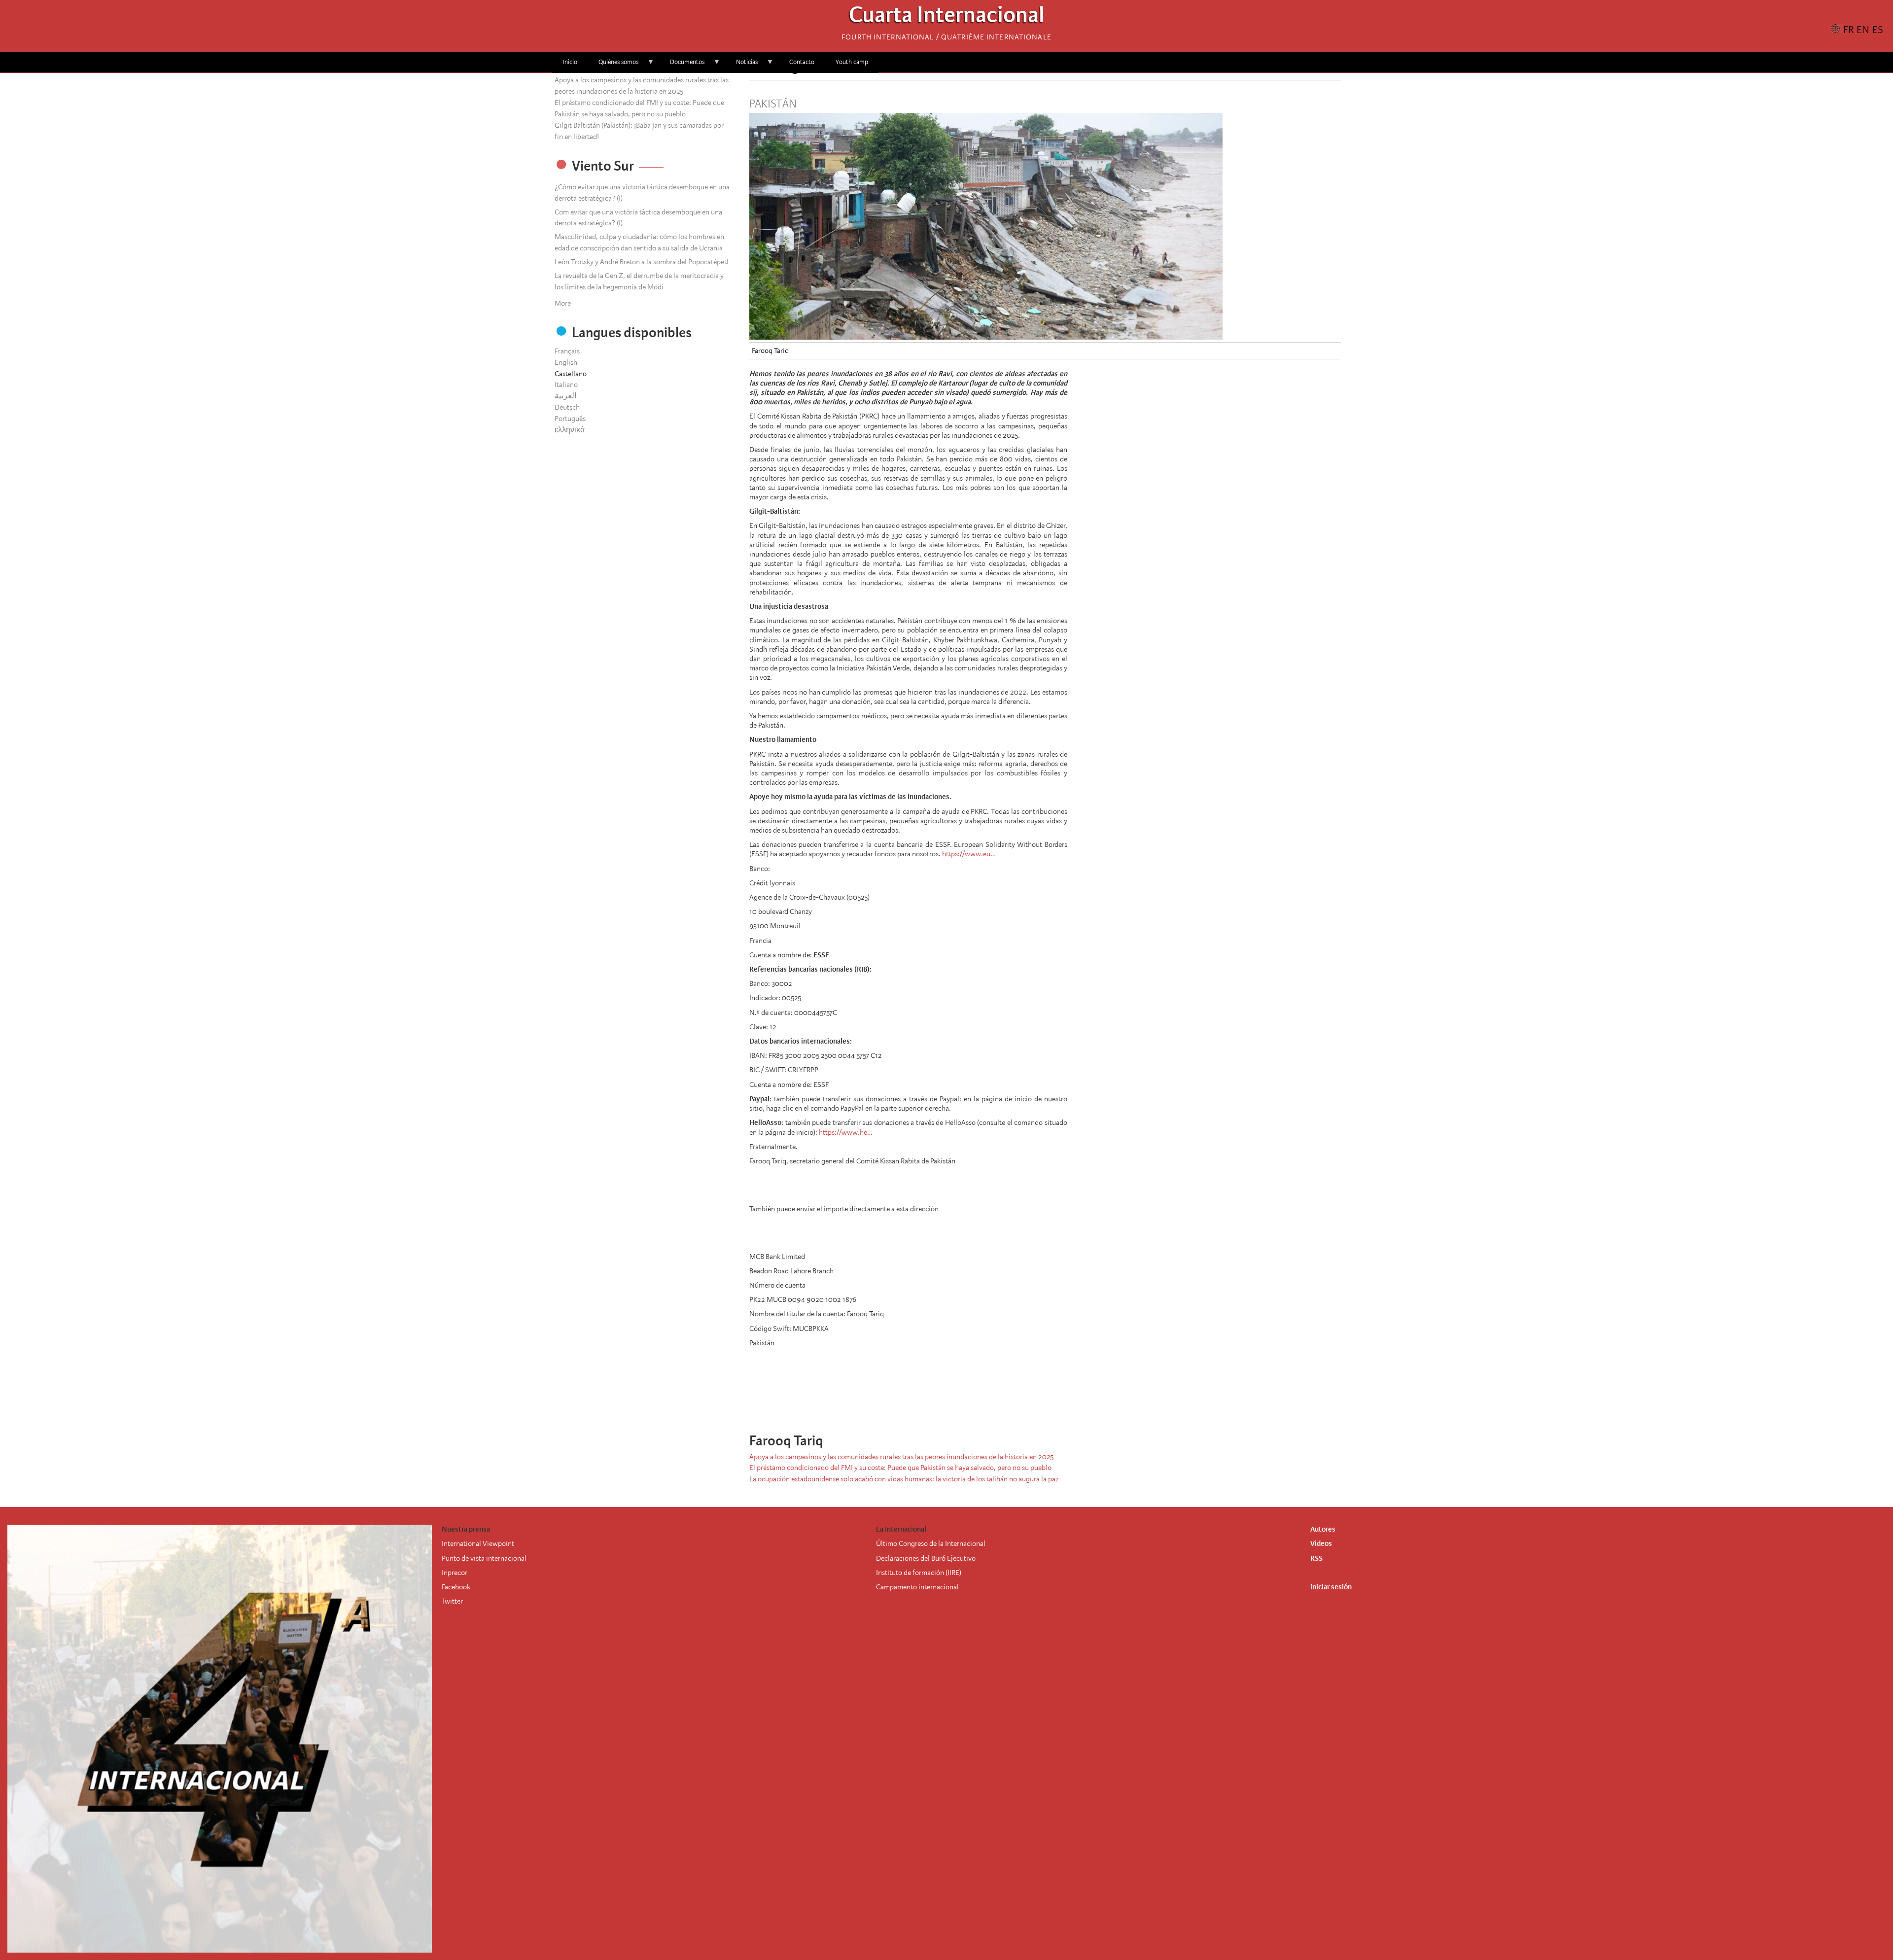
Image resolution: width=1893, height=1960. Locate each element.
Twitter (452, 1601)
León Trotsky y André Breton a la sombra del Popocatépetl (642, 262)
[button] (1080, 1402)
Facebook (456, 1587)
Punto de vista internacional (484, 1558)
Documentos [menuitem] (682, 65)
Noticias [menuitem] (742, 65)
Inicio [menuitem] (570, 62)
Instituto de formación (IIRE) (919, 1573)
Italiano (566, 385)
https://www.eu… (969, 854)
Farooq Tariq (770, 350)
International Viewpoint (478, 1543)
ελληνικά (570, 430)
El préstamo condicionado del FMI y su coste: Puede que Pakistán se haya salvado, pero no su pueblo (900, 1468)
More (563, 303)
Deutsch (567, 407)
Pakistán (773, 104)
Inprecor (455, 1573)
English (566, 362)
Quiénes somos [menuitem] (613, 65)
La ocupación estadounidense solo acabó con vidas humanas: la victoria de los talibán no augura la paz (904, 1479)
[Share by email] (1052, 1402)
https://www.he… (845, 1132)
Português (570, 419)
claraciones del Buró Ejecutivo (930, 1558)
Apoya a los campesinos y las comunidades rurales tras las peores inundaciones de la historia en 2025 (901, 1457)
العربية (565, 396)
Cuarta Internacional (947, 17)
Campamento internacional (917, 1587)
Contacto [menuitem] (802, 62)
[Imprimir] (1066, 1402)
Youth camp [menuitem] (852, 62)
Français (567, 351)
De (880, 1558)
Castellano (571, 374)
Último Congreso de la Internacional (931, 1543)
